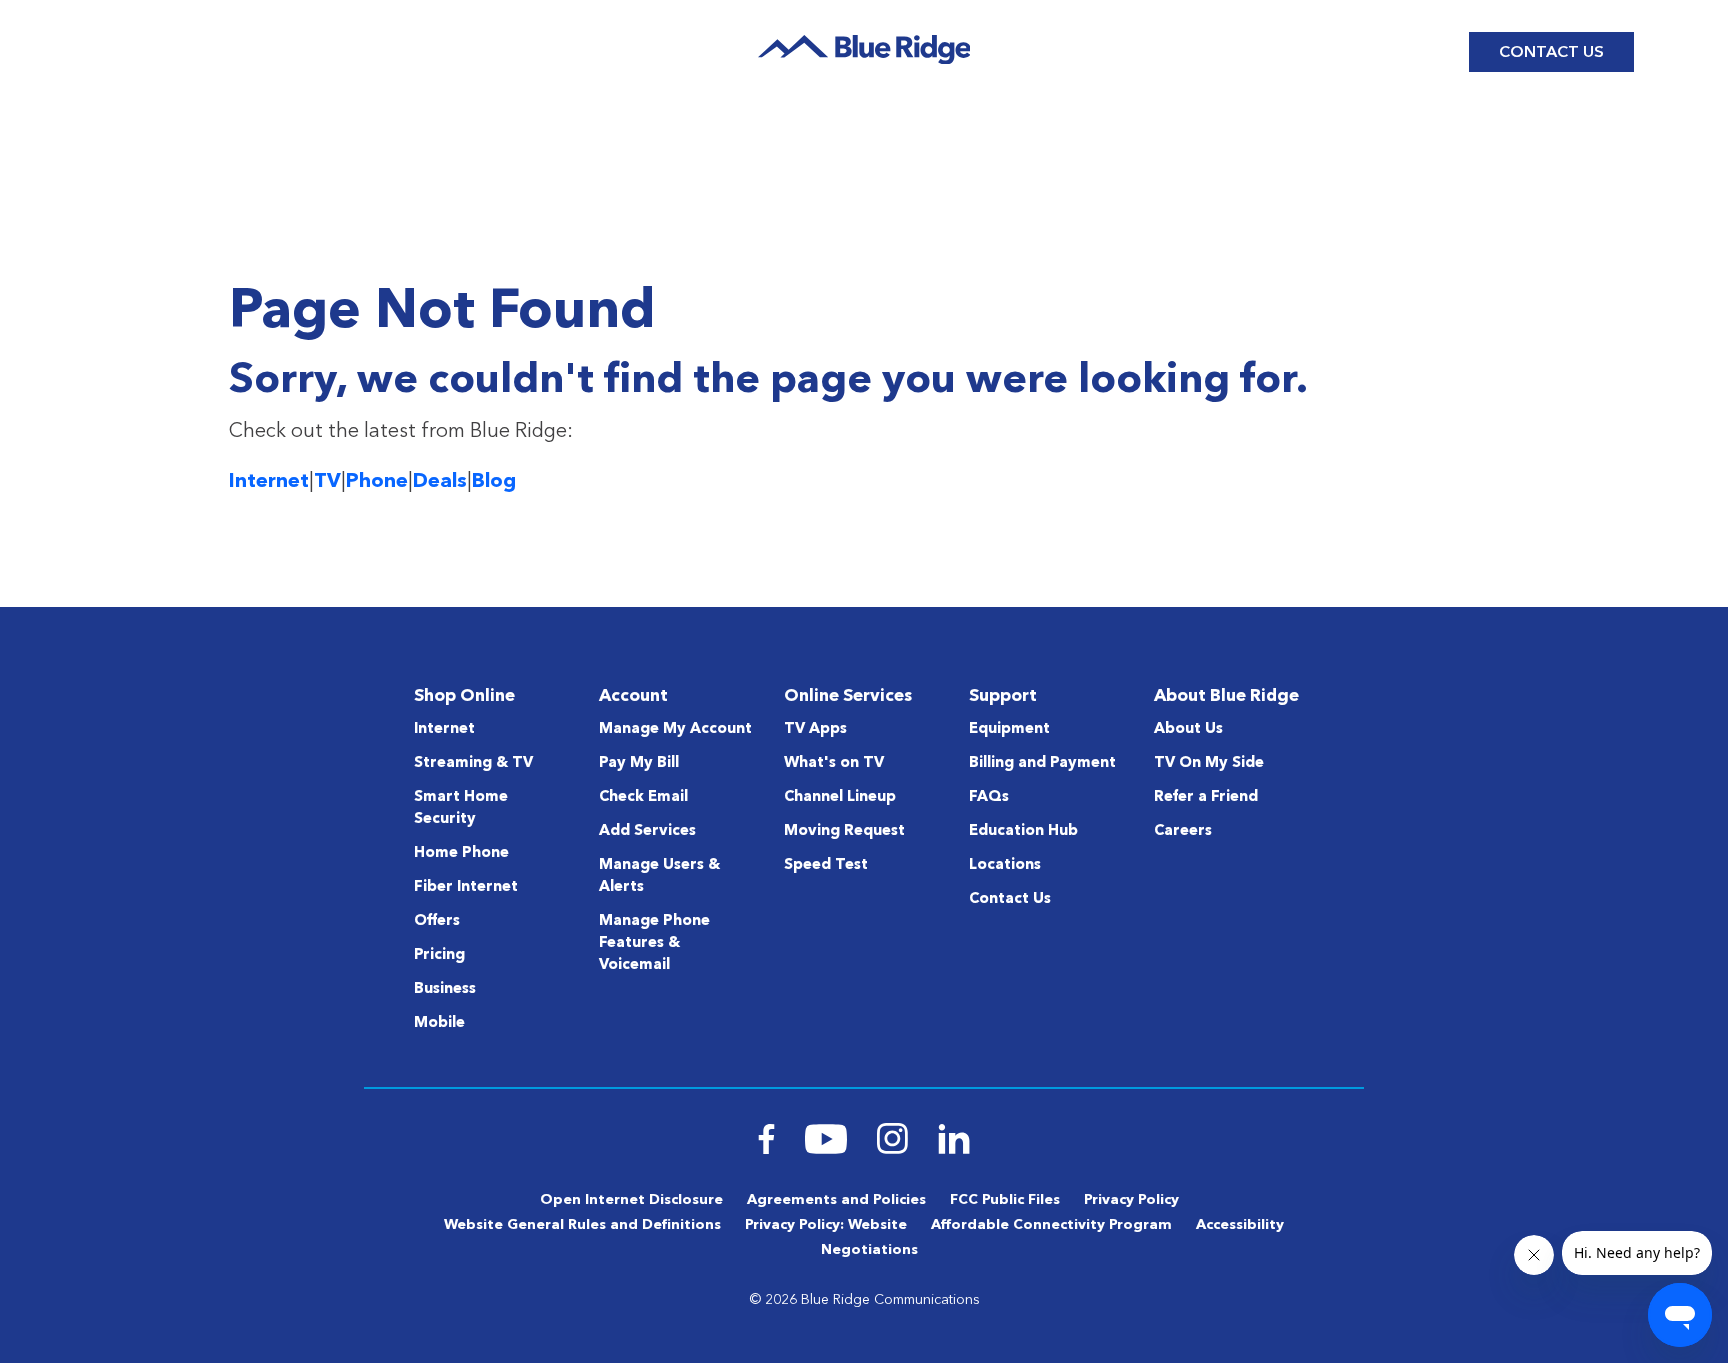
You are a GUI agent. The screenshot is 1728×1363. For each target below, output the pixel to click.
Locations (1005, 865)
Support (301, 51)
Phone (377, 482)
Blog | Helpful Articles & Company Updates (352, 134)
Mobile (439, 1023)
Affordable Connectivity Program (1051, 1225)
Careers (1183, 831)
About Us (1188, 729)
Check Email (643, 797)
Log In (1401, 53)
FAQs (989, 797)
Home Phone (461, 853)
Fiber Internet (466, 887)
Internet (269, 482)
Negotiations (869, 1250)
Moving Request (844, 831)
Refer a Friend (1206, 797)
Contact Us (1551, 53)
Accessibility (1240, 1225)
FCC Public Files (1005, 1200)
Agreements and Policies (836, 1200)
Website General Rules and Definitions (582, 1225)
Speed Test (826, 865)
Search (1171, 52)
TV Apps (815, 729)
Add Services (647, 831)
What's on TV (834, 763)
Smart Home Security (461, 808)
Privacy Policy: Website (826, 1225)
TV (327, 482)
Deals (440, 482)
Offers (437, 921)
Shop (117, 51)
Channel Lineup (840, 797)
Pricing (439, 955)
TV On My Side (1209, 763)
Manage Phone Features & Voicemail (654, 943)
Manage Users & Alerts (659, 876)
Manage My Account (675, 729)
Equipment (1009, 729)
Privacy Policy (1131, 1200)
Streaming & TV (473, 763)
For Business (1263, 51)
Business (445, 989)
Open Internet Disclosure (631, 1200)
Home (117, 134)
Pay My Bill (639, 763)
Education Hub (1023, 831)
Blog (212, 51)
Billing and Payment (1042, 763)
